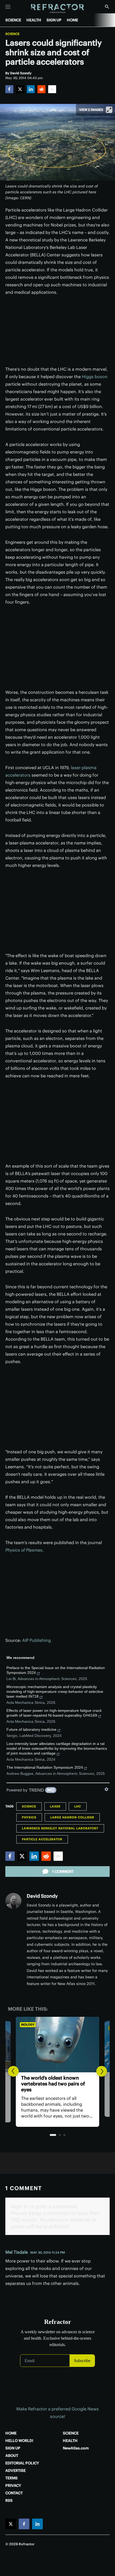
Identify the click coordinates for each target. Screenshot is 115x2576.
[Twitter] (20, 89)
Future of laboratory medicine (31, 1729)
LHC (78, 1806)
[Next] (102, 2071)
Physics (29, 1817)
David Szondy (42, 1896)
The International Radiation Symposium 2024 (45, 1767)
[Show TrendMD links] (106, 1789)
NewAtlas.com (76, 2448)
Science (12, 34)
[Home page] (58, 9)
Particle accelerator (42, 1839)
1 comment (63, 1872)
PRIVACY (13, 2485)
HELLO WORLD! (19, 2441)
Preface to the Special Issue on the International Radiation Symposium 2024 (56, 1670)
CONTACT (14, 2493)
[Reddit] (41, 89)
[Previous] (13, 2071)
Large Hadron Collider (72, 1817)
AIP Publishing (37, 1640)
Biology (28, 2025)
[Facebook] (9, 89)
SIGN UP (54, 20)
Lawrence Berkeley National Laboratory (60, 1828)
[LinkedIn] (31, 89)
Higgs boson (95, 377)
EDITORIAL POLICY (22, 2463)
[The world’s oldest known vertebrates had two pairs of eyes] (57, 2045)
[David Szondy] (13, 1901)
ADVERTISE (16, 2471)
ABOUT (12, 2456)
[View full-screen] (109, 110)
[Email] (52, 89)
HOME (72, 20)
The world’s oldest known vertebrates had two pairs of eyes (53, 2084)
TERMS (11, 2478)
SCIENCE (13, 20)
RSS (9, 2500)
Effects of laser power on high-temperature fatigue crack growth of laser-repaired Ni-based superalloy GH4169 (54, 1713)
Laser (55, 1806)
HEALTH (34, 20)
